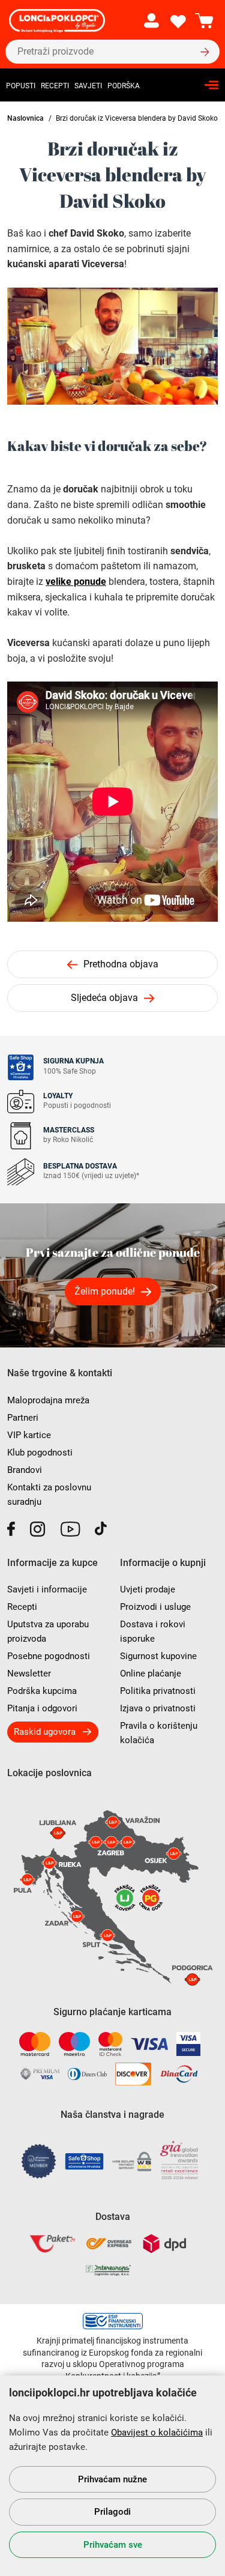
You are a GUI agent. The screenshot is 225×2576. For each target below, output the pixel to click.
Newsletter (29, 1673)
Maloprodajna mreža (48, 1400)
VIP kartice (29, 1435)
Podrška (124, 86)
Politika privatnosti (158, 1691)
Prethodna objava (121, 964)
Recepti (55, 86)
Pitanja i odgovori (42, 1708)
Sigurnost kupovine (158, 1656)
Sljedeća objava (104, 998)
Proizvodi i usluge (155, 1607)
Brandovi (25, 1470)
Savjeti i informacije (47, 1589)
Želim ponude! (105, 1291)
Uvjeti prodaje (148, 1589)
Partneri (23, 1418)
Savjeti (88, 86)
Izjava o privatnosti (158, 1708)
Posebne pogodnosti (49, 1656)
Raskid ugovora (45, 1732)
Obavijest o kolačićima (157, 2432)
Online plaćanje (151, 1673)
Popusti (21, 86)
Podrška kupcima (42, 1691)
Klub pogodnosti (40, 1453)
